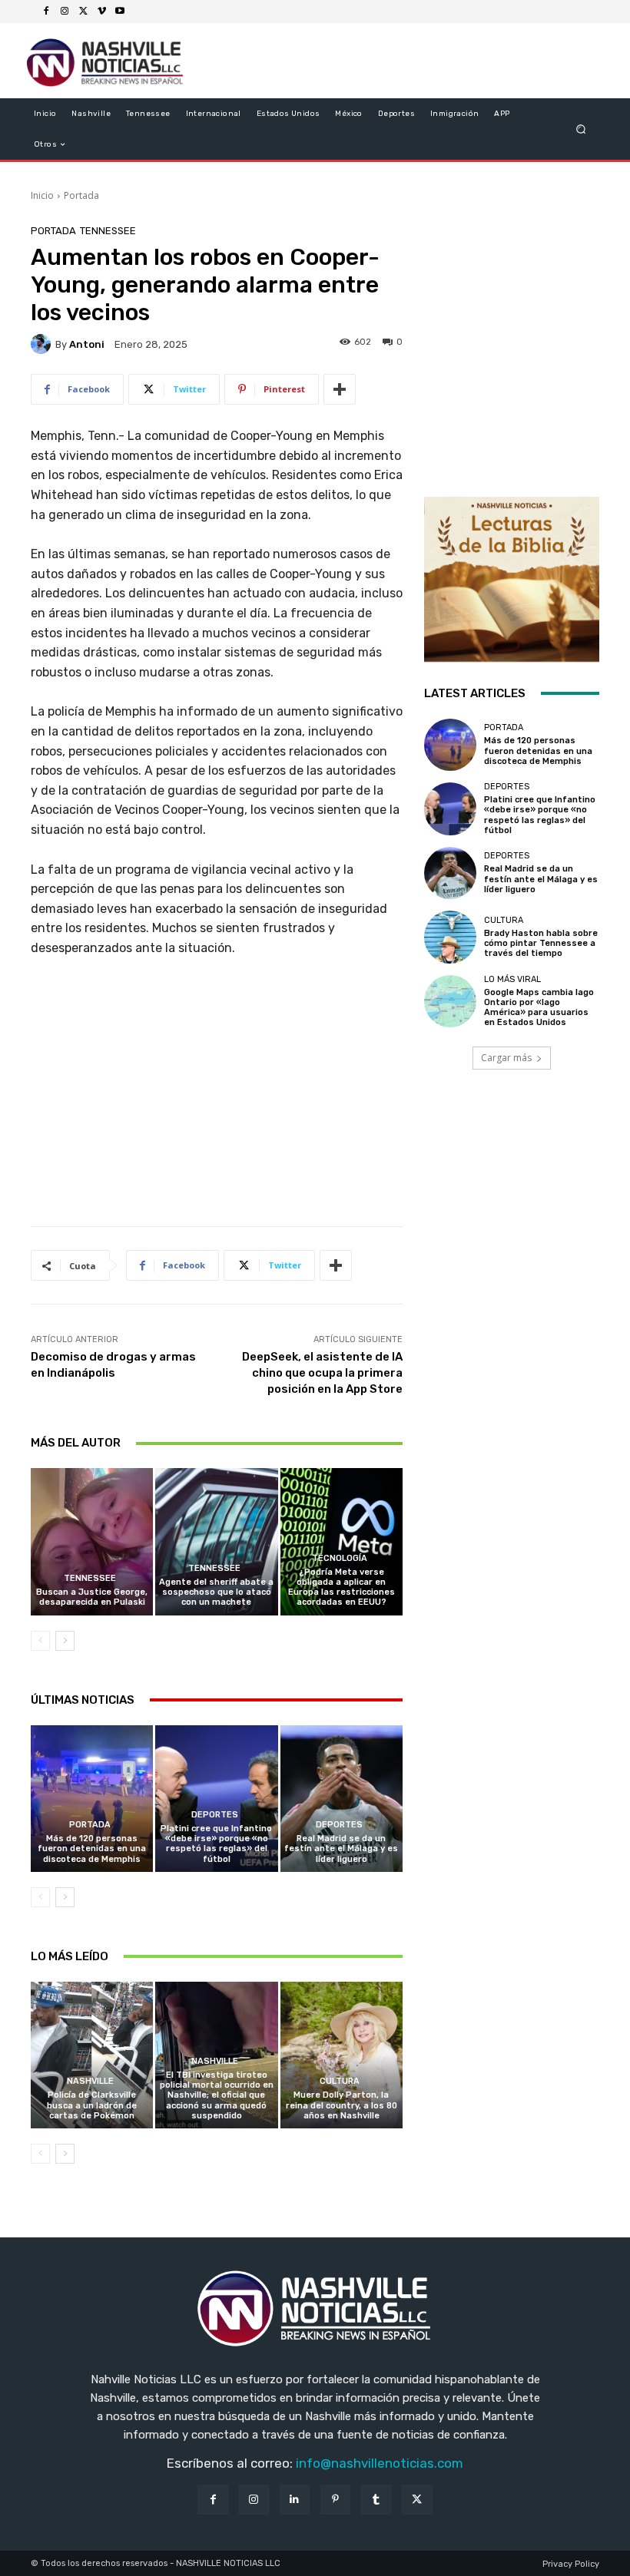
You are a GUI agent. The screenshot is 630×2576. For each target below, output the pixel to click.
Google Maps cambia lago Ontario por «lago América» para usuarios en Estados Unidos (539, 1008)
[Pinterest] (335, 2500)
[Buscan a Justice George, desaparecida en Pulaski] (92, 1541)
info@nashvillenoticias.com (380, 2463)
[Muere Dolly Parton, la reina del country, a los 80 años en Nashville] (342, 2055)
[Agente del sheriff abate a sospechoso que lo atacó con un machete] (216, 1541)
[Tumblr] (376, 2500)
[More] (340, 389)
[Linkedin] (295, 2500)
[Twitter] (83, 12)
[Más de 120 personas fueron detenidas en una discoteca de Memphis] (92, 1799)
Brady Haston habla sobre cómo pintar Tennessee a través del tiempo (541, 943)
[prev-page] (40, 1641)
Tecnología (340, 1558)
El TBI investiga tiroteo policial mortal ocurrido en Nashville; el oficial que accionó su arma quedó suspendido (217, 2095)
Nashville (90, 2081)
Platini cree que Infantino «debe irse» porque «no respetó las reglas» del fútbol (216, 1844)
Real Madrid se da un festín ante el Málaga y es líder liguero (341, 1849)
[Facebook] (46, 12)
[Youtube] (120, 12)
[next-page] (65, 1641)
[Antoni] (43, 344)
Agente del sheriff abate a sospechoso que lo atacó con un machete (216, 1592)
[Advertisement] (217, 1097)
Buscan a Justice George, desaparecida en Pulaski (92, 1597)
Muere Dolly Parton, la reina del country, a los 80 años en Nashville (342, 2105)
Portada (81, 195)
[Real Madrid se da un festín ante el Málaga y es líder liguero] (342, 1799)
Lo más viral (512, 979)
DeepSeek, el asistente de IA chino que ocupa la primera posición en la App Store (322, 1373)
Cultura (340, 2081)
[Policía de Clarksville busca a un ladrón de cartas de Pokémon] (92, 2055)
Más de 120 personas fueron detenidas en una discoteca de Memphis (92, 1849)
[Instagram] (65, 12)
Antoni (87, 344)
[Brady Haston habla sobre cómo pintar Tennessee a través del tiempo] (450, 937)
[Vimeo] (101, 12)
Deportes (215, 1815)
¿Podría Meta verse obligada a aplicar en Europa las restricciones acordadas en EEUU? (342, 1587)
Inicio (42, 195)
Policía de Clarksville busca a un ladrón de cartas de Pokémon (92, 2105)
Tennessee (108, 231)
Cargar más (506, 1058)
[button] (581, 129)
